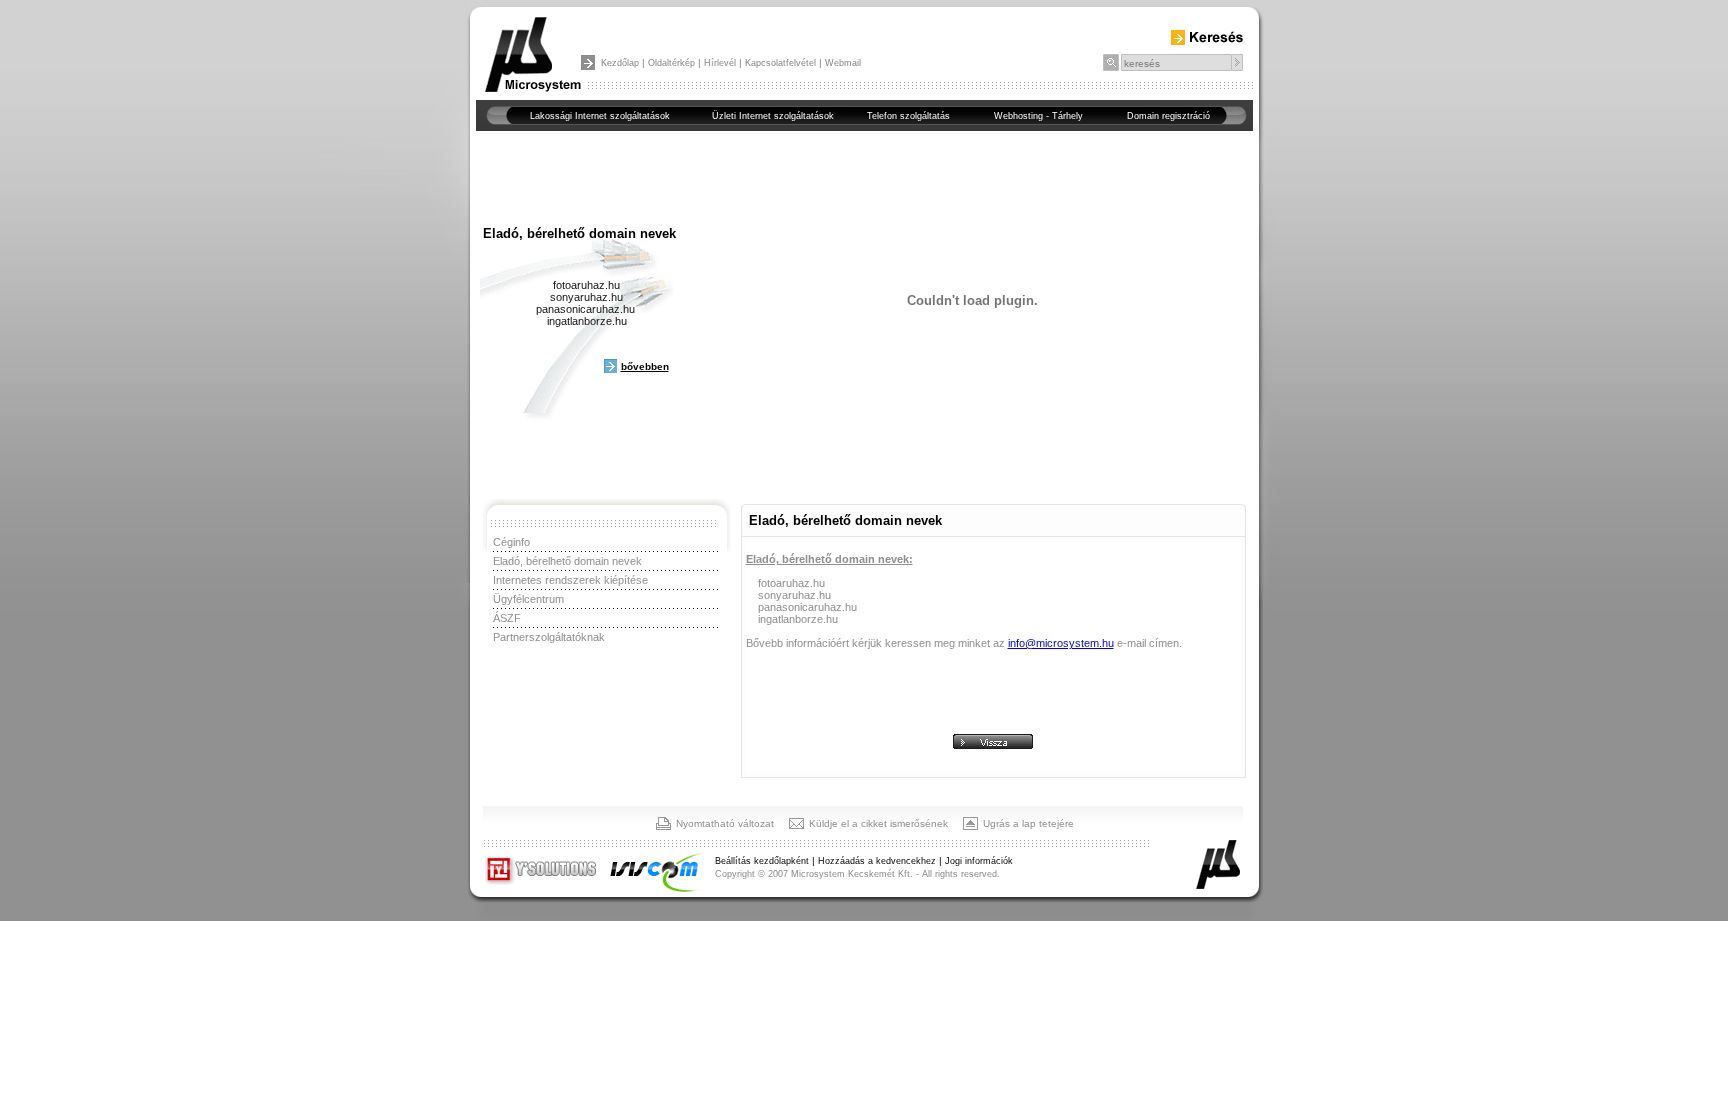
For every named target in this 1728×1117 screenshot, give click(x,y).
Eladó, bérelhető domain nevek (567, 561)
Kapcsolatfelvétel (780, 63)
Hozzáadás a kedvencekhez (877, 861)
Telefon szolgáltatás (908, 116)
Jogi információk (979, 861)
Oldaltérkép (671, 63)
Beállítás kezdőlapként (762, 861)
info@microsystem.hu (1061, 643)
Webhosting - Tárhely (1038, 116)
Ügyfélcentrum (528, 599)
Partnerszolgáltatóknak (549, 637)
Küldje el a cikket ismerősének (878, 823)
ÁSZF (507, 618)
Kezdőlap (620, 63)
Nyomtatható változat (725, 823)
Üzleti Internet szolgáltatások (773, 116)
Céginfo (511, 542)
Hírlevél (720, 63)
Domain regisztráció (1168, 116)
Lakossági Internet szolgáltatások (600, 116)
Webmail (843, 63)
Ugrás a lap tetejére (1028, 823)
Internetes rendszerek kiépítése (570, 580)
